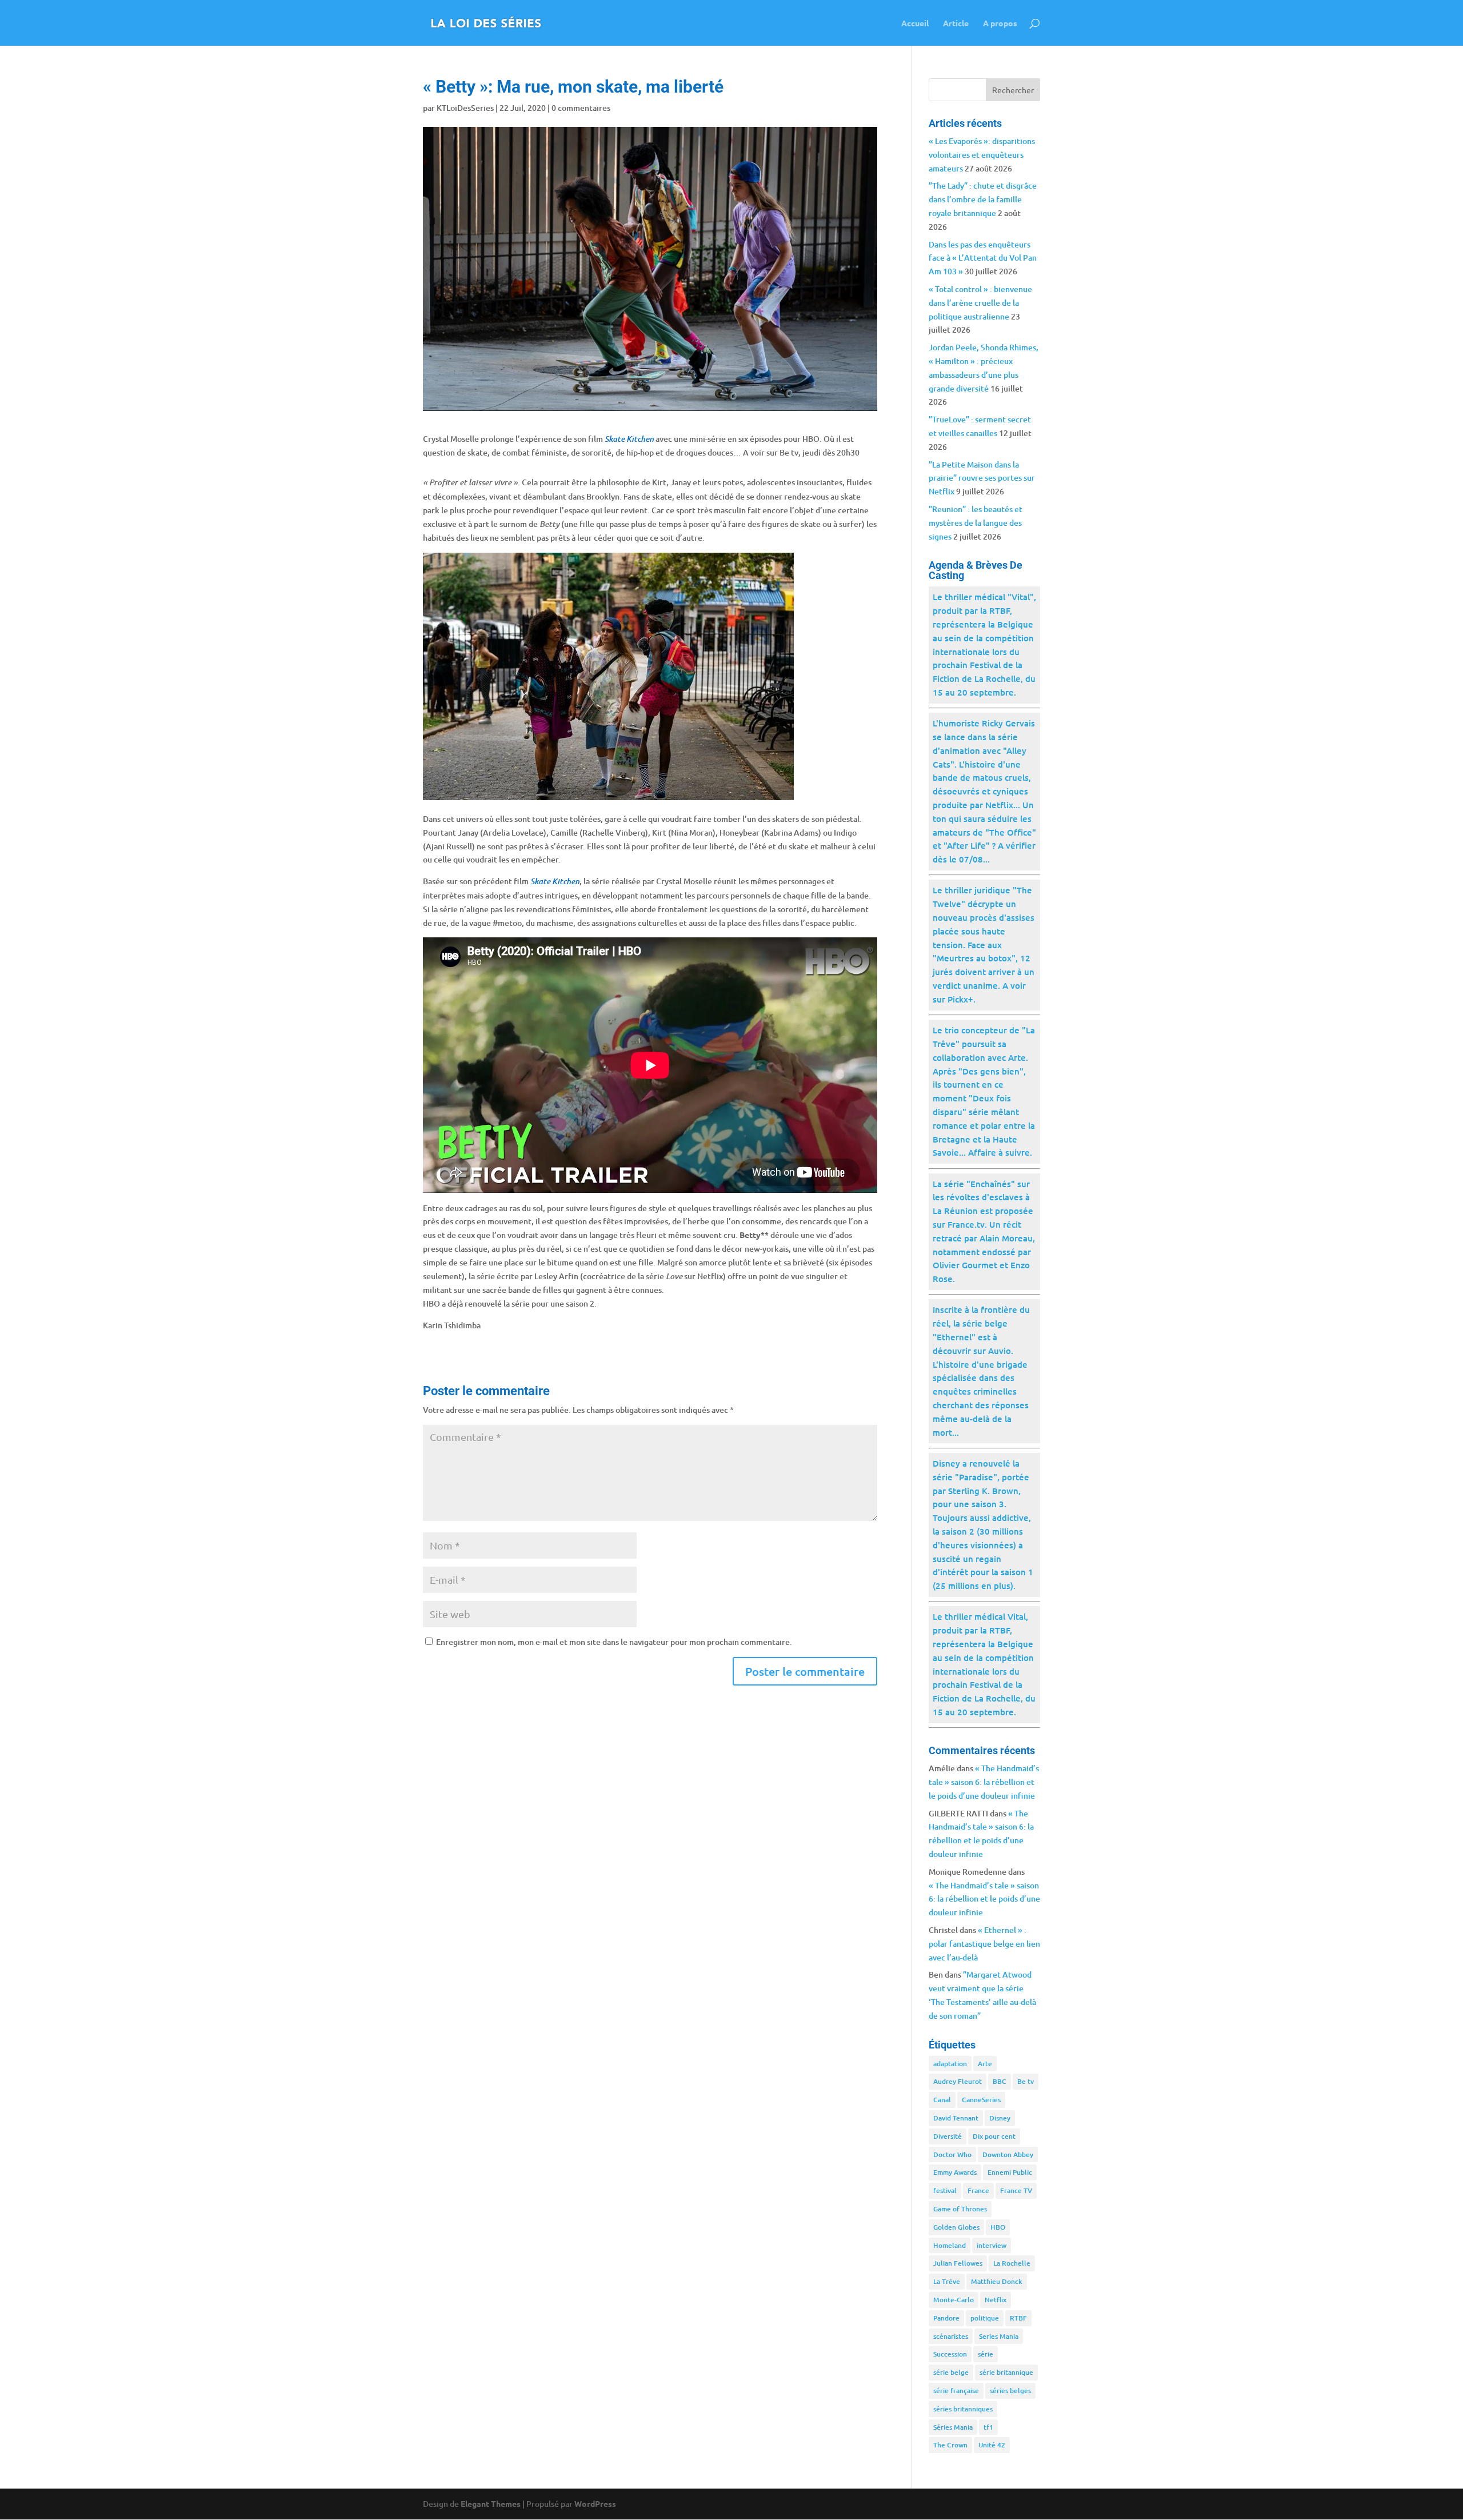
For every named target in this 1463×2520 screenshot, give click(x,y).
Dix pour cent (994, 2136)
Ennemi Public (1010, 2172)
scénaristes (951, 2336)
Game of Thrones (960, 2209)
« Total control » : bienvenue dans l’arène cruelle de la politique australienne (980, 303)
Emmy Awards (955, 2172)
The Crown (950, 2445)
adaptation (950, 2064)
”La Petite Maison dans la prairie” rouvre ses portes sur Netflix (982, 478)
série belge (951, 2372)
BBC (1000, 2081)
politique (985, 2318)
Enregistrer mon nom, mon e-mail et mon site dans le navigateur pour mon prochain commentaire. (614, 1642)
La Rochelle (1012, 2263)
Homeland (950, 2245)
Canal (942, 2100)
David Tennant (956, 2118)
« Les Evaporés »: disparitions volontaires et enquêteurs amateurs (982, 155)
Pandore (946, 2318)
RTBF (1018, 2318)
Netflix (996, 2300)
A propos (1000, 23)
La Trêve (947, 2281)
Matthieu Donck (997, 2281)
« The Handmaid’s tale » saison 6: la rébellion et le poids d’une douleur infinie (984, 1782)
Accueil (915, 23)
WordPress (595, 2503)
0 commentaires (581, 108)
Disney (1000, 2118)
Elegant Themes (491, 2503)
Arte (985, 2064)
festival (945, 2190)
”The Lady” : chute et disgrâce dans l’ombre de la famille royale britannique (983, 199)
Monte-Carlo (954, 2300)
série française (956, 2391)
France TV (1016, 2190)
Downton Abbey (1008, 2154)
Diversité (948, 2136)
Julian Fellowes (958, 2263)
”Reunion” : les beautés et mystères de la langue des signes (976, 523)
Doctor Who (952, 2154)
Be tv (1026, 2081)
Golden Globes (956, 2227)
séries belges (1010, 2391)
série (986, 2354)
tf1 (988, 2427)
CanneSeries (981, 2100)
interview (992, 2245)
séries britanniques (963, 2409)
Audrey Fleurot (958, 2081)
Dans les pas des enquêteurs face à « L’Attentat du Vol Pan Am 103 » (983, 258)
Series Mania (999, 2336)
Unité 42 (992, 2445)
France (978, 2190)
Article (956, 23)
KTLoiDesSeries (465, 108)
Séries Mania (953, 2427)
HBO (998, 2227)
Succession (950, 2354)
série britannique (1006, 2372)
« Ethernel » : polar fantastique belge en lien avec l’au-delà (984, 1944)
